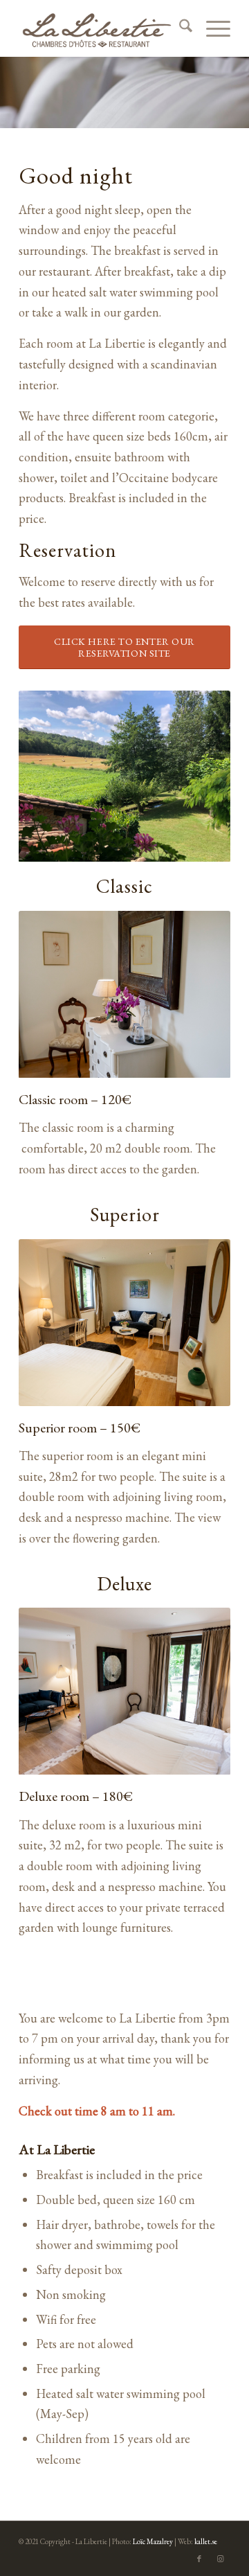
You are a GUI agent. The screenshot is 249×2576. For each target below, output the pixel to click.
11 (180, 1393)
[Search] (179, 28)
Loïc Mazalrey (153, 2541)
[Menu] (211, 28)
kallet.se (206, 2541)
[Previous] (50, 995)
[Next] (199, 995)
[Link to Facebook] (199, 2559)
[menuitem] (179, 28)
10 (169, 1393)
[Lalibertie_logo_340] (103, 28)
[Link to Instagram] (220, 2559)
